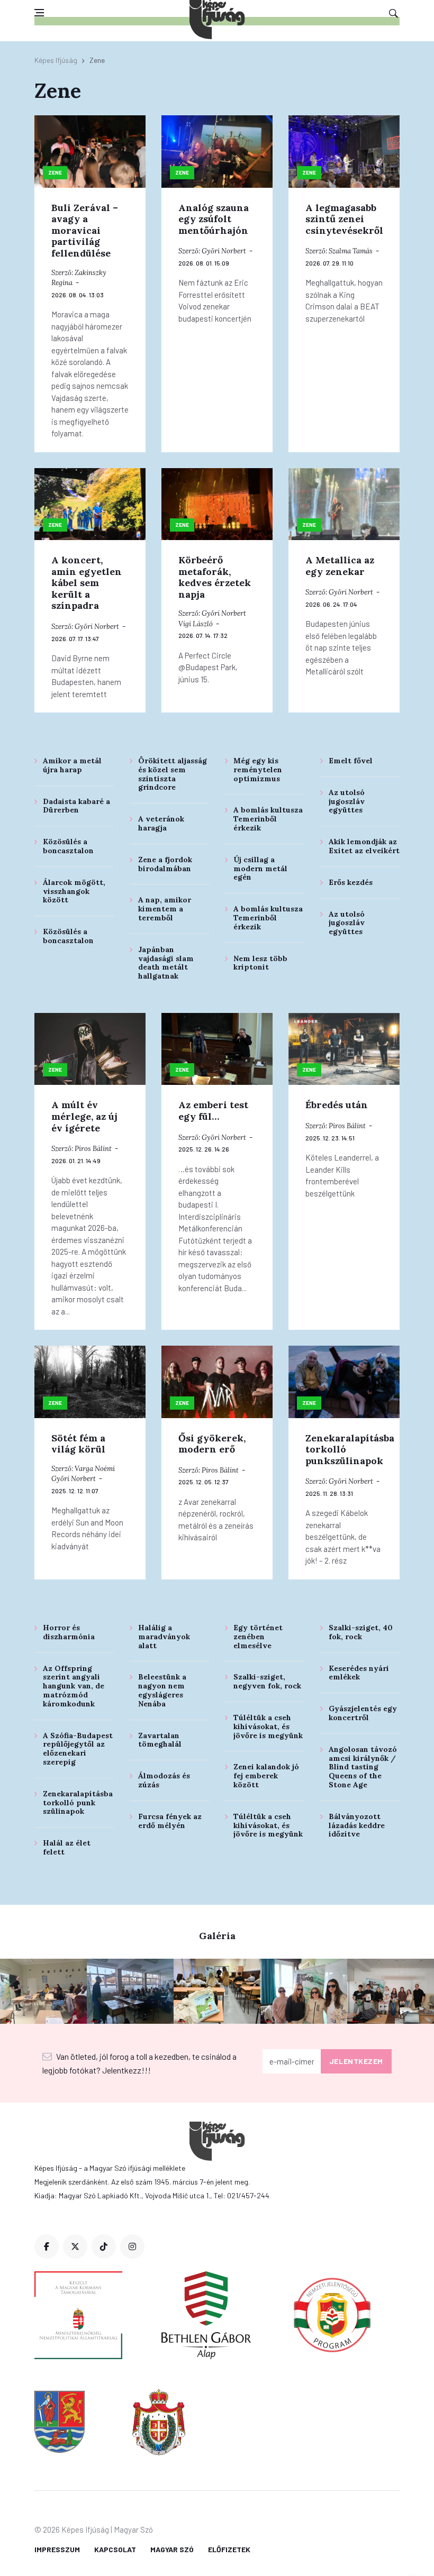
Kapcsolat (115, 2549)
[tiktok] (104, 2246)
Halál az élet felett (67, 1847)
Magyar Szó (172, 2549)
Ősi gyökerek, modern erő (212, 1444)
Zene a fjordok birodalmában (165, 864)
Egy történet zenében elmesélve (258, 1637)
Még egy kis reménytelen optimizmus (258, 770)
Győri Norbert (224, 251)
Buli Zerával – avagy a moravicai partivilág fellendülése (85, 230)
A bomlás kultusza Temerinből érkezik (268, 819)
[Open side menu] (39, 13)
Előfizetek (229, 2549)
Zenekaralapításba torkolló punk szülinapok (78, 1803)
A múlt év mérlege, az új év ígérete (84, 1116)
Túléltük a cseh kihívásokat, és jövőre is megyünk (268, 1727)
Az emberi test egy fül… (213, 1111)
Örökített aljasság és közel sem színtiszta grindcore (173, 774)
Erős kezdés (351, 882)
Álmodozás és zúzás (164, 1780)
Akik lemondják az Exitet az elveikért (364, 846)
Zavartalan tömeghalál (160, 1740)
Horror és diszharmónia (69, 1632)
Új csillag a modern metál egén (260, 869)
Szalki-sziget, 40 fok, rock (361, 1632)
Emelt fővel (351, 761)
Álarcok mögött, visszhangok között (74, 891)
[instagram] (132, 2246)
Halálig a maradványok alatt (164, 1637)
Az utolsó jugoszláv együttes (347, 801)
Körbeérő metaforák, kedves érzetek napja (215, 577)
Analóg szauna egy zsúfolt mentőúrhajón (214, 219)
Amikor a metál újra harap (72, 765)
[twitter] (75, 2246)
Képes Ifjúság (56, 60)
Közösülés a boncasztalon (68, 846)
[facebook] (47, 2246)
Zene (55, 172)
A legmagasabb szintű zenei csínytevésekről (344, 219)
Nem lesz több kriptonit (260, 963)
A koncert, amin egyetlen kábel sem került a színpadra (87, 583)
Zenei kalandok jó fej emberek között (266, 1776)
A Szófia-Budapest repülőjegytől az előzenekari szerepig (78, 1749)
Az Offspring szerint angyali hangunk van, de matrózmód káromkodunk (74, 1686)
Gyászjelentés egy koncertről (363, 1713)
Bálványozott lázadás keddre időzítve (357, 1825)
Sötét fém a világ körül (78, 1444)
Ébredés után (337, 1105)
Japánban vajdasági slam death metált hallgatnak (166, 963)
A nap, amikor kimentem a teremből (165, 909)
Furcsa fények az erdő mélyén (170, 1821)
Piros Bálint (93, 1149)
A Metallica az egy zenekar (340, 566)
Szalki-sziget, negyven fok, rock (267, 1681)
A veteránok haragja (161, 823)
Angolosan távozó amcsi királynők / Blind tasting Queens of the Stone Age (363, 1767)
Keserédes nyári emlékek (359, 1673)
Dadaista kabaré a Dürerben (76, 806)
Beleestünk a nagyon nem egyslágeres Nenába (162, 1690)
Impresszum (57, 2549)
